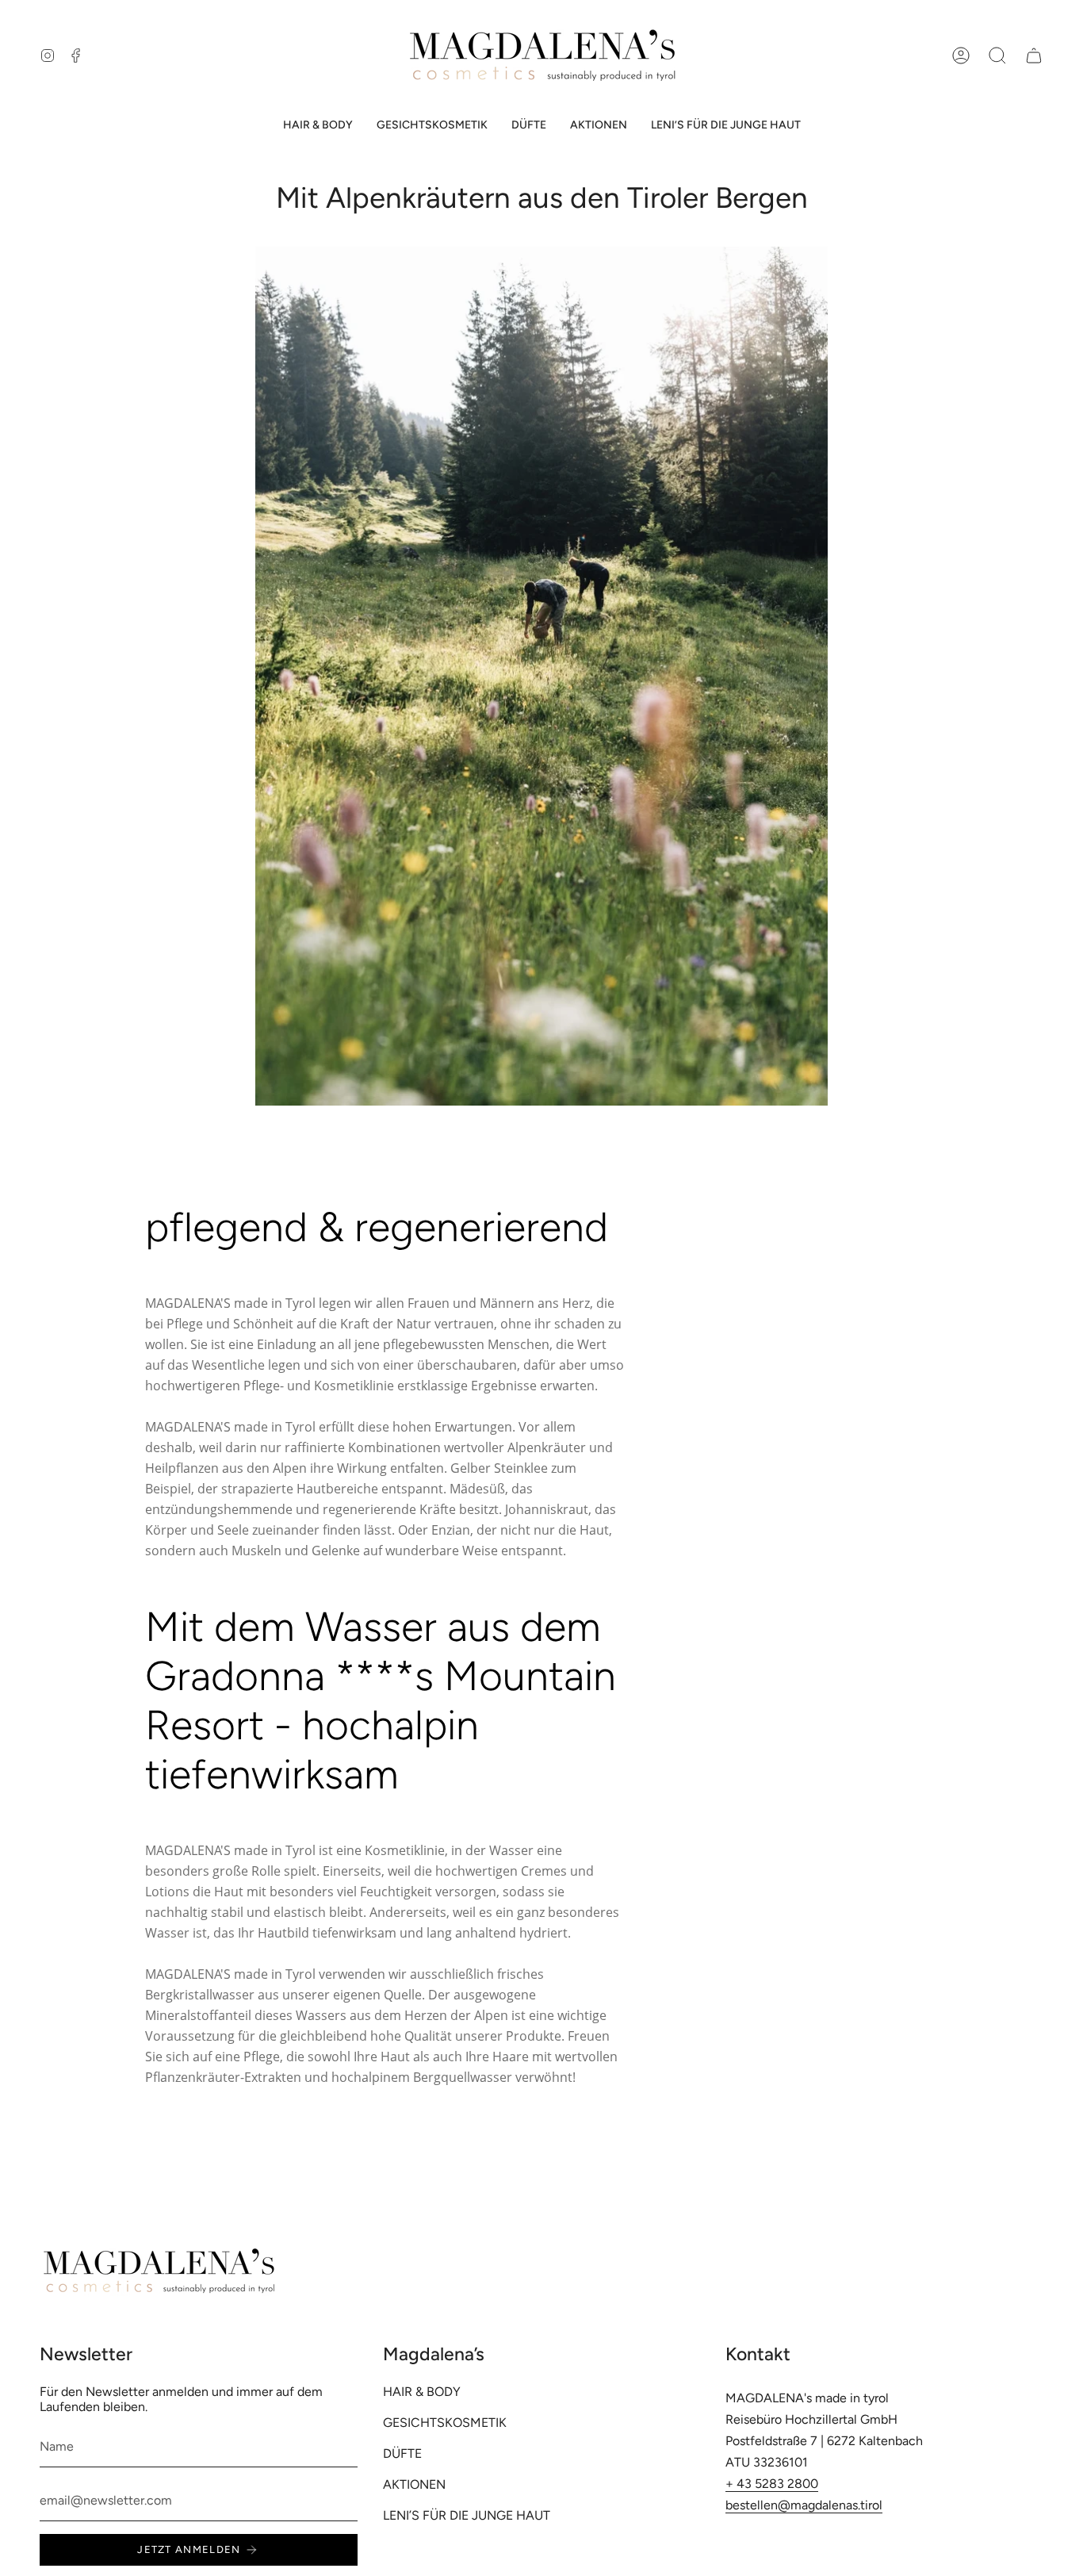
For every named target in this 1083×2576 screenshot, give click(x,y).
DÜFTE (402, 2453)
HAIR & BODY (422, 2392)
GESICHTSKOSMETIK (445, 2423)
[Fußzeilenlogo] (159, 2271)
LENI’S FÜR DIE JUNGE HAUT (467, 2515)
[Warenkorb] (1034, 56)
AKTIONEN (414, 2484)
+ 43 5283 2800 (772, 2484)
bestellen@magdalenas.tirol (804, 2505)
